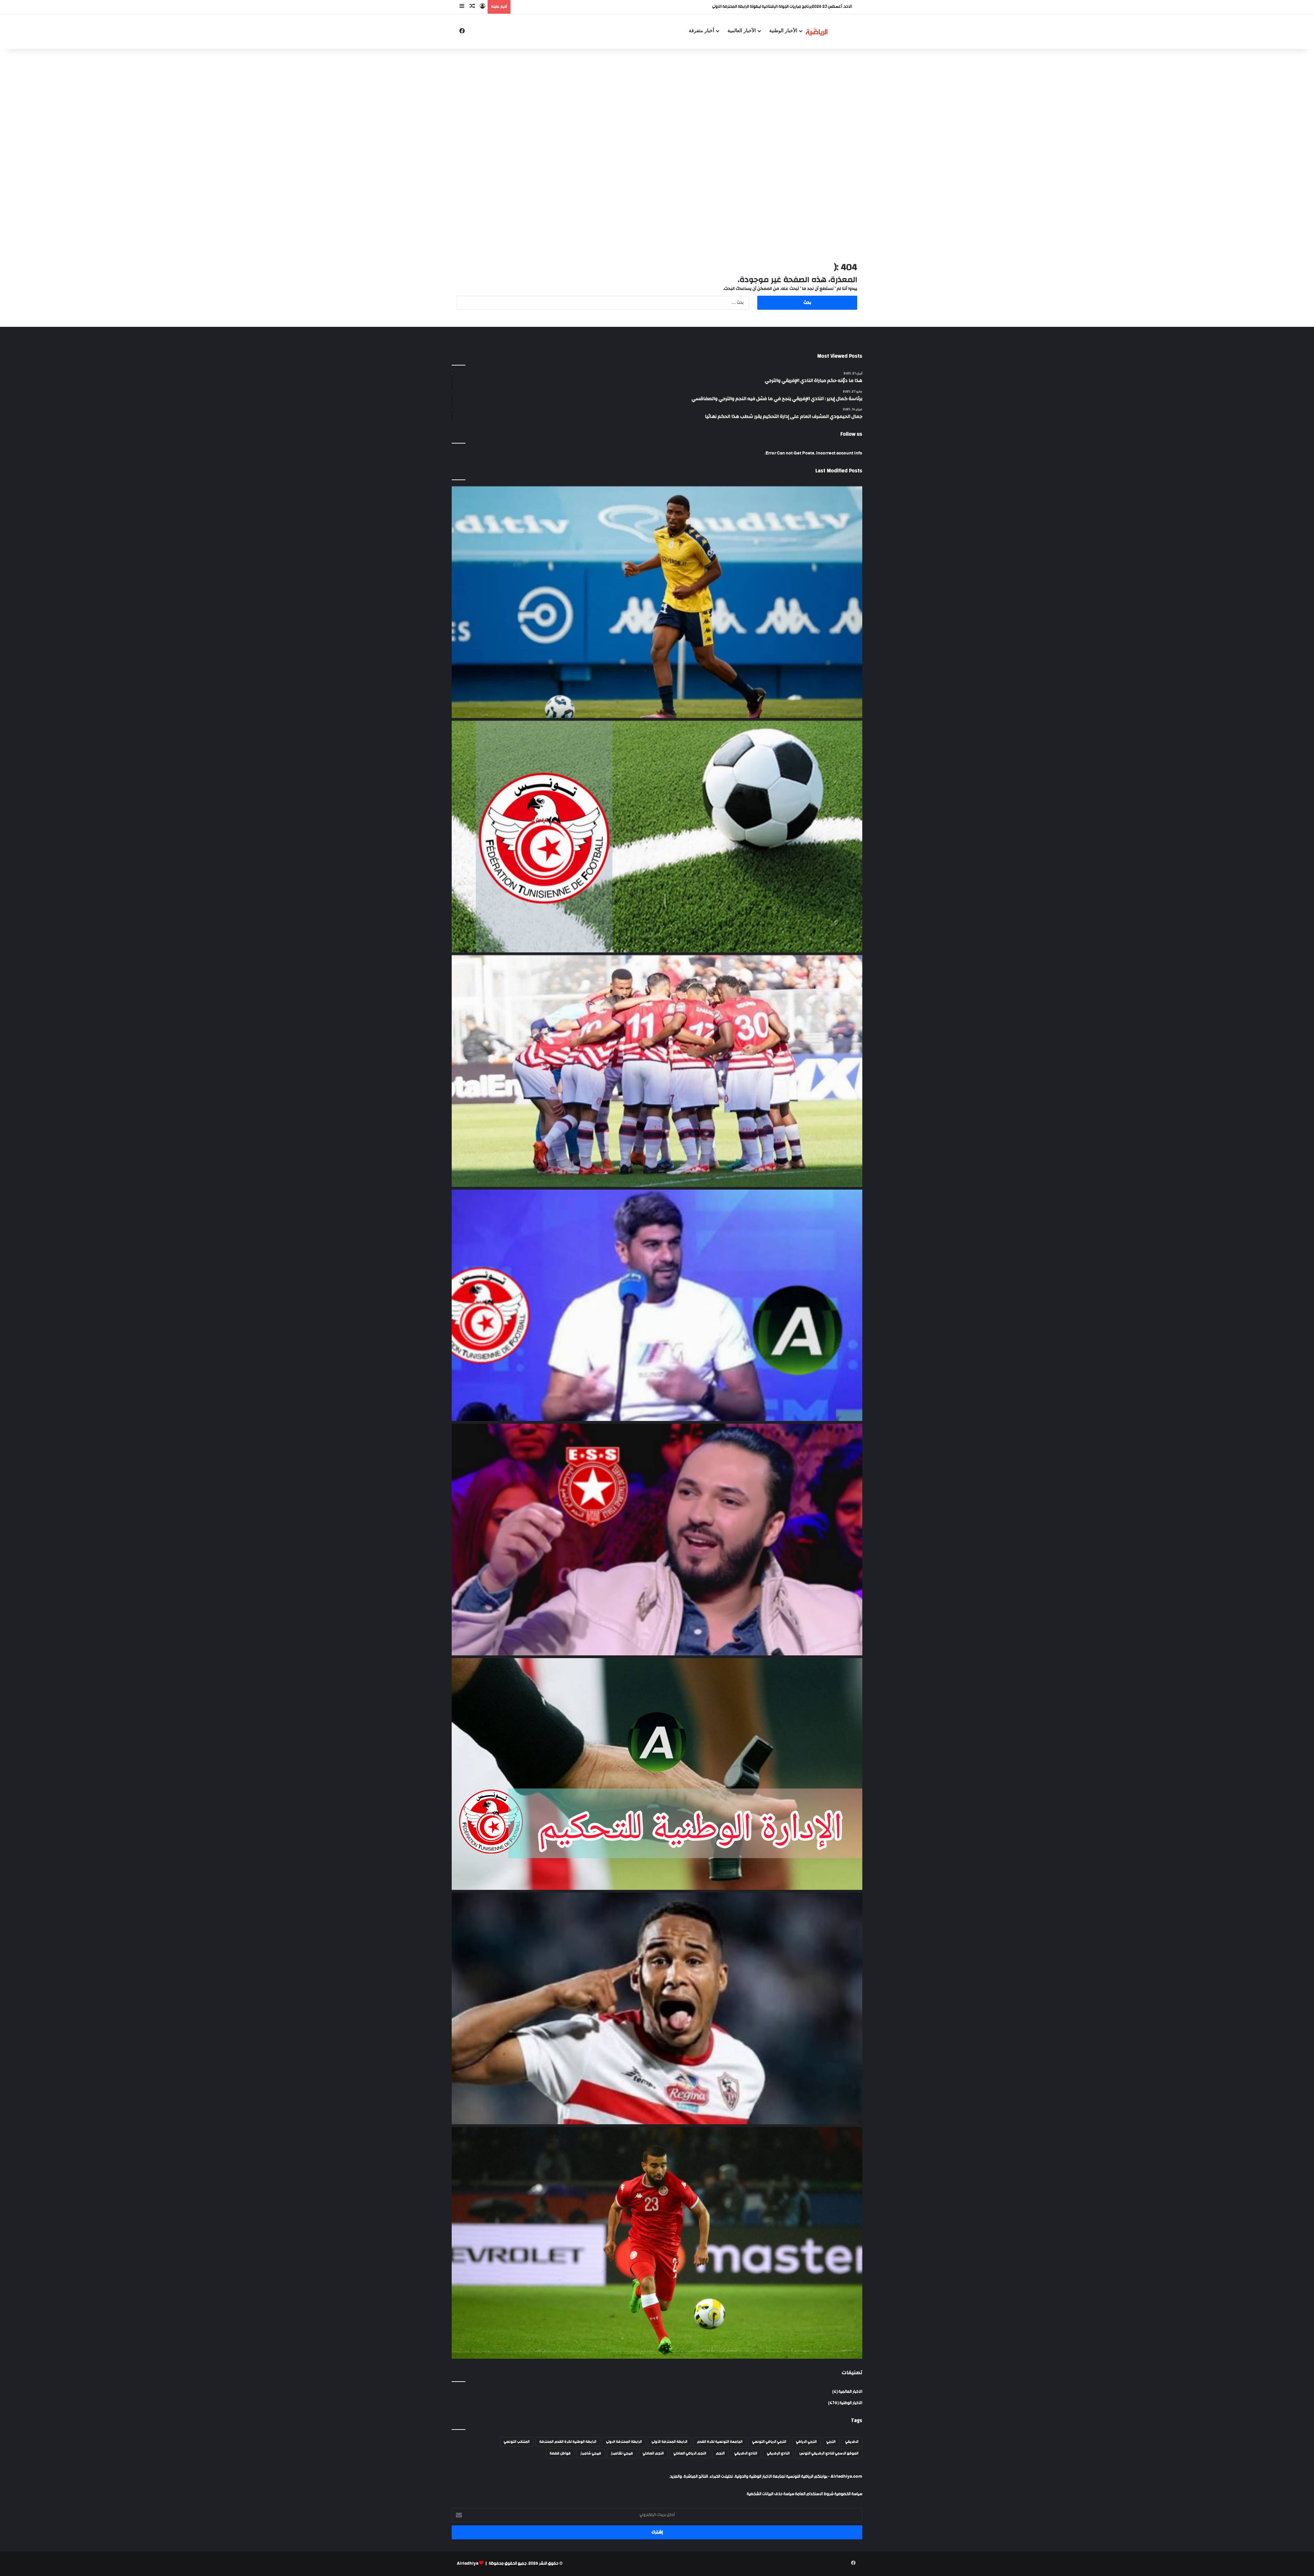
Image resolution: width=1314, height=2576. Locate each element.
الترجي (831, 2442)
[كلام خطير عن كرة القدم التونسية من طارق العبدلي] (657, 1305)
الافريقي (852, 2442)
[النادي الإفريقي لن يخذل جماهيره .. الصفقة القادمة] (657, 1071)
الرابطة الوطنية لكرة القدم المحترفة (568, 2442)
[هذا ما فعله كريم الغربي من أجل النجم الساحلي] (657, 1540)
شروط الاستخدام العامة (814, 2494)
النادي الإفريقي (778, 2453)
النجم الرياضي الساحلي (690, 2453)
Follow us (851, 434)
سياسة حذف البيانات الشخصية (770, 2494)
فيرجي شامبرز (591, 2453)
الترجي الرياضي (806, 2442)
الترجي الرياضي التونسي (769, 2442)
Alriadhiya (468, 2564)
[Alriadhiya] (817, 31)
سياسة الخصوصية (848, 2494)
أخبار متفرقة (701, 31)
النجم (720, 2453)
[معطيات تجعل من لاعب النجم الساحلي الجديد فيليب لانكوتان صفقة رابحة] (657, 602)
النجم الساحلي (653, 2453)
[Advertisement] (657, 104)
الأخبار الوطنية (783, 31)
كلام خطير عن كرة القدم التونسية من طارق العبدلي (770, 7)
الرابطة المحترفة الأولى (669, 2442)
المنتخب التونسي (517, 2442)
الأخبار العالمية (742, 31)
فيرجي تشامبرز (622, 2453)
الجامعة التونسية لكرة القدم (720, 2442)
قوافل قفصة (560, 2453)
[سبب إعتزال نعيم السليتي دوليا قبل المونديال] (657, 2243)
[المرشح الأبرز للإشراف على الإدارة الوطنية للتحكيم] (657, 1774)
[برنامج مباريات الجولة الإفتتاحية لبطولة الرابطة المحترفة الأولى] (657, 837)
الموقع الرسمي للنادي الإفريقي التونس (829, 2453)
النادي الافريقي (746, 2453)
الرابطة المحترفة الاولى (624, 2442)
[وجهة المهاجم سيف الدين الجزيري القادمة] (657, 2008)
